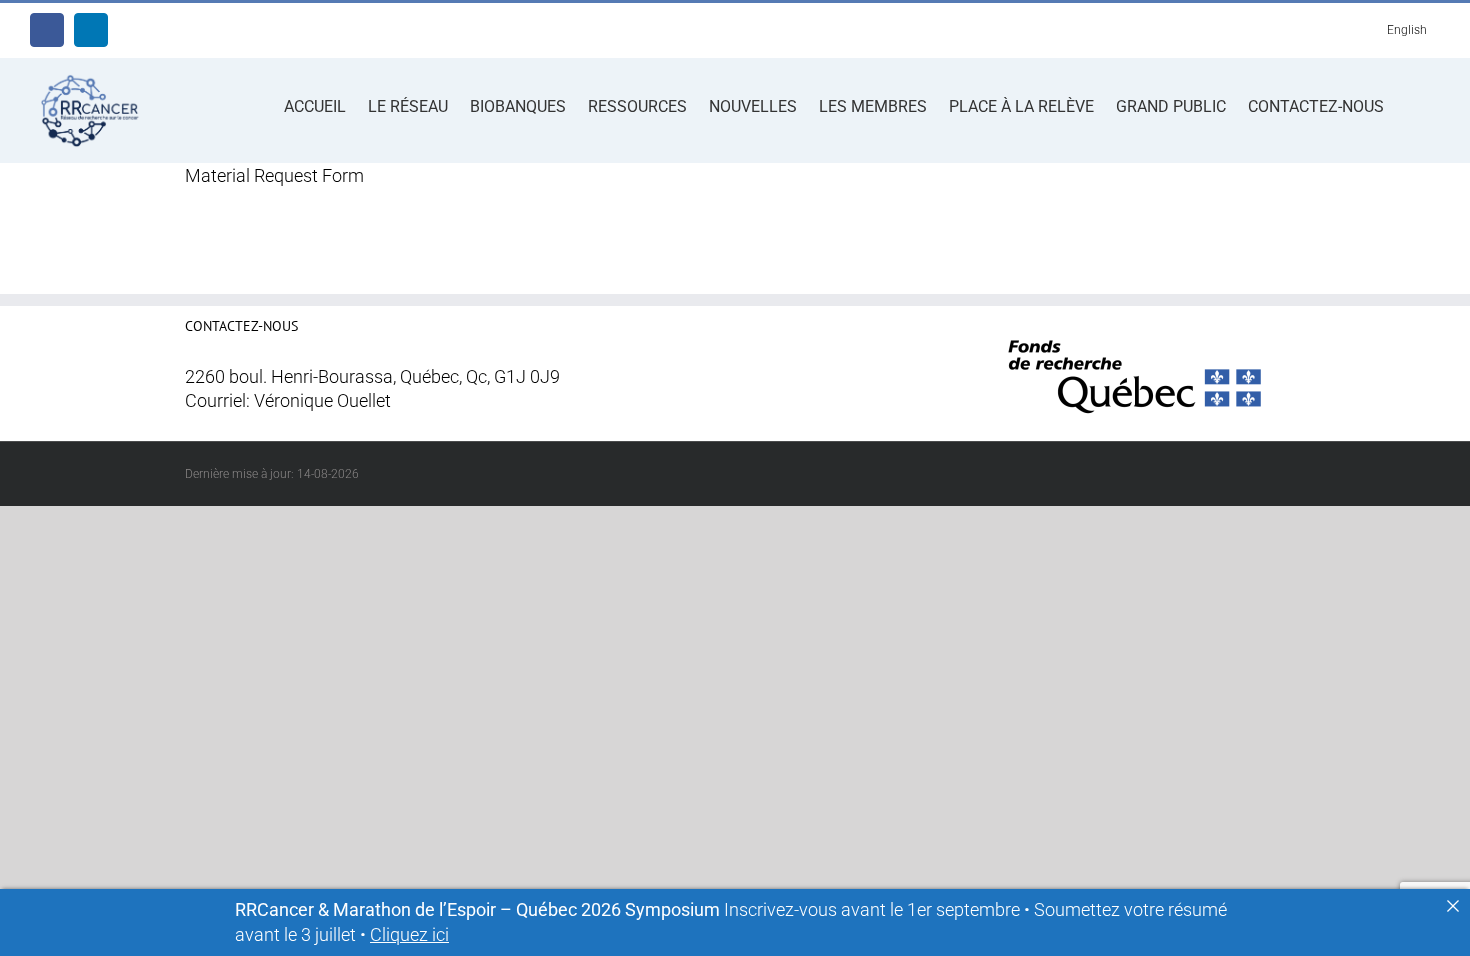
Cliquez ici (409, 935)
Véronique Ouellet (322, 401)
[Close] (1453, 906)
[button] (1412, 105)
